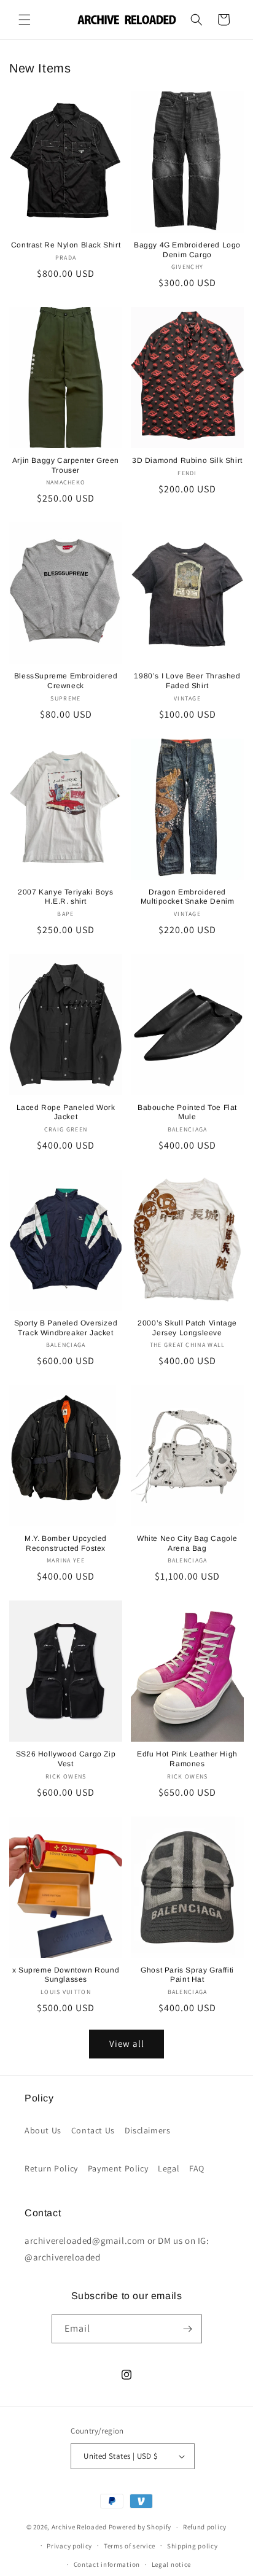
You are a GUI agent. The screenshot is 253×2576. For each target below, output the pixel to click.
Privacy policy (69, 2546)
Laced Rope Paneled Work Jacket (66, 1112)
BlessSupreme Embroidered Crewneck (66, 681)
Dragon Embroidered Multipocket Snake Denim (188, 897)
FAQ (197, 2168)
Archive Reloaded (79, 2527)
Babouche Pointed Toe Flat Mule (187, 1112)
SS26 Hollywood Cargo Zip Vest (66, 1759)
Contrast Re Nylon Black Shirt (66, 245)
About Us (43, 2130)
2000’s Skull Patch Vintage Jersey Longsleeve (187, 1328)
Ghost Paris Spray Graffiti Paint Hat (187, 1975)
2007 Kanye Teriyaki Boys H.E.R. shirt (65, 897)
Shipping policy (193, 2546)
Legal (169, 2168)
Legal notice (171, 2564)
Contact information (107, 2564)
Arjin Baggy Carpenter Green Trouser (66, 465)
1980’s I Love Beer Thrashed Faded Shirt (187, 681)
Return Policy (51, 2168)
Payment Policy (118, 2168)
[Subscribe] (188, 2329)
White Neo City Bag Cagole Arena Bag (187, 1543)
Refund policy (205, 2527)
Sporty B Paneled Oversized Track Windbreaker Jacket (66, 1328)
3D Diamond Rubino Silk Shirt (187, 460)
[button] (25, 20)
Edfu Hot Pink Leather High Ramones (187, 1759)
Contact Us (93, 2130)
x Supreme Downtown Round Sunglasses (66, 1975)
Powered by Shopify (140, 2527)
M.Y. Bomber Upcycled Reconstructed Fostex (66, 1543)
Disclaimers (148, 2130)
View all (127, 2043)
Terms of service (130, 2546)
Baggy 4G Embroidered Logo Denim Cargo (187, 250)
